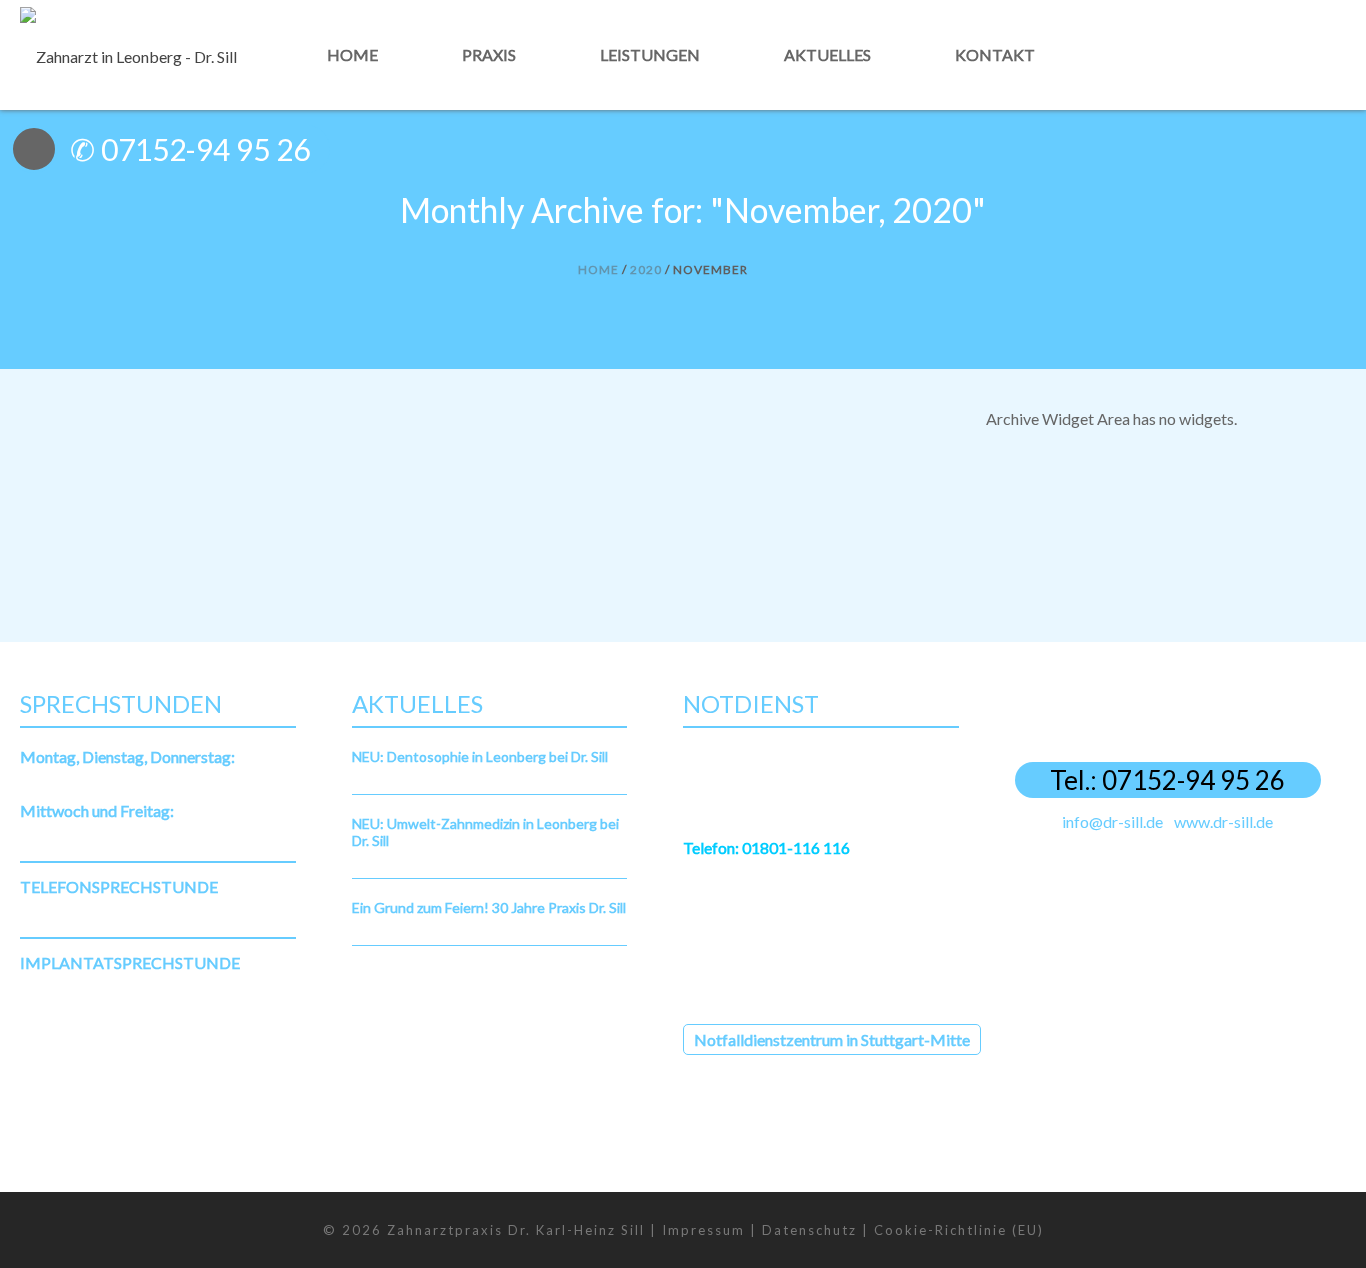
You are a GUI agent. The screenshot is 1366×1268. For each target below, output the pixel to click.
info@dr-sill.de (1112, 821)
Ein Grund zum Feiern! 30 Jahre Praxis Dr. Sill (489, 907)
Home (352, 54)
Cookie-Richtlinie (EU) (959, 1230)
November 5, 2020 (78, 490)
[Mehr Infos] (1239, 108)
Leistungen (650, 54)
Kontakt (995, 54)
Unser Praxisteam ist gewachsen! (174, 465)
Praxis (489, 54)
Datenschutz (809, 1230)
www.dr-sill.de (1223, 821)
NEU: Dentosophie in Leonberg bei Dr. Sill (480, 756)
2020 (646, 269)
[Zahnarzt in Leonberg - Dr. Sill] (128, 54)
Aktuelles (827, 54)
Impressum (703, 1230)
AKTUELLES (166, 490)
